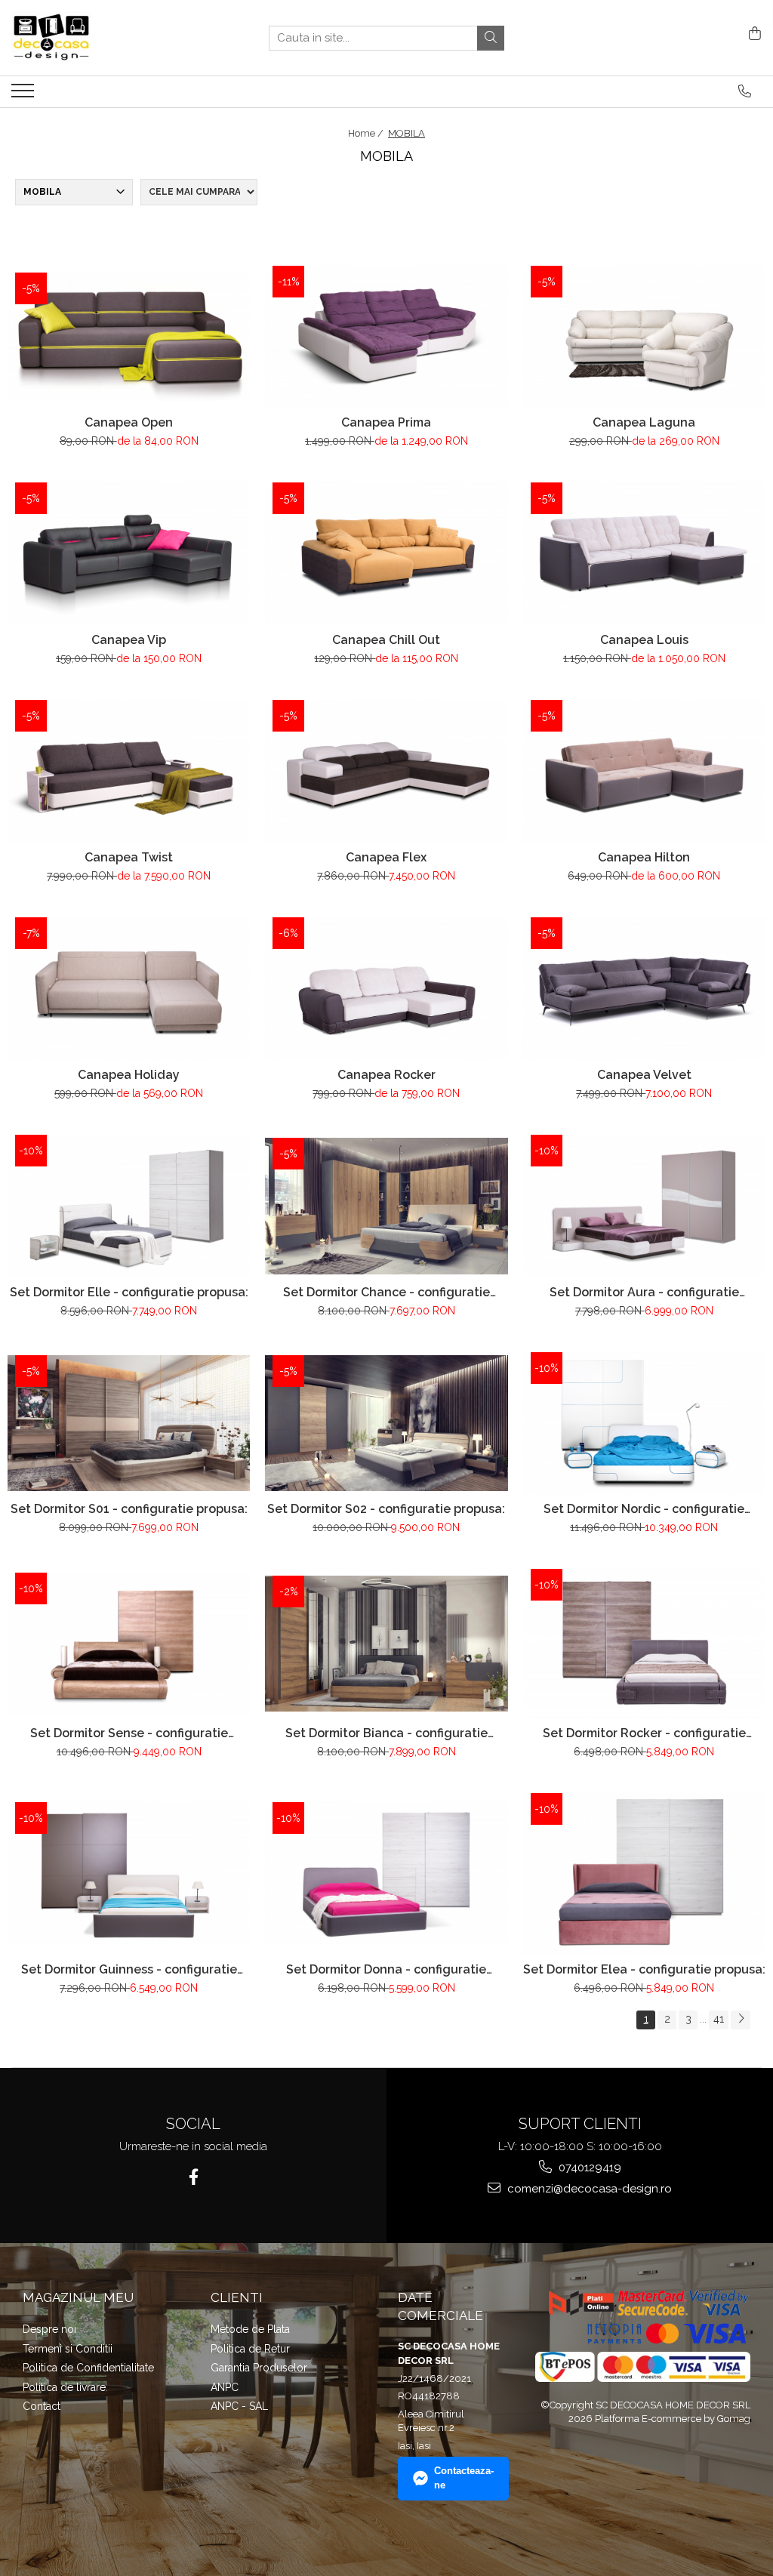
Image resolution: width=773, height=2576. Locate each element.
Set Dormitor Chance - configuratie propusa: (386, 1292)
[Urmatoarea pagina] (741, 2020)
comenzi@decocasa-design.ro (588, 2189)
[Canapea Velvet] (644, 989)
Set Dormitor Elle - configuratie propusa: (129, 1292)
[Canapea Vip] (129, 554)
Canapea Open (129, 422)
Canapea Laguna (644, 422)
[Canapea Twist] (129, 771)
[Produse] (25, 95)
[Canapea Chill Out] (386, 554)
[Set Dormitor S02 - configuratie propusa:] (386, 1424)
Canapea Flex (386, 857)
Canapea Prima (386, 422)
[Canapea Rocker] (386, 989)
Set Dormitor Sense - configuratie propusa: (129, 1733)
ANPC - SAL (239, 2406)
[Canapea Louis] (644, 554)
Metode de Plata (250, 2329)
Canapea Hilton (644, 857)
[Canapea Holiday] (129, 989)
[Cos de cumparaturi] (752, 34)
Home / (367, 133)
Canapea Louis (644, 640)
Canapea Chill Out (386, 640)
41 (719, 2019)
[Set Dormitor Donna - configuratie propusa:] (386, 1873)
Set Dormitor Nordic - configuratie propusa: (644, 1509)
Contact (42, 2406)
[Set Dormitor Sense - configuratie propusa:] (129, 1644)
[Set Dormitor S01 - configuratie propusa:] (129, 1424)
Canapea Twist (129, 857)
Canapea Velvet (644, 1075)
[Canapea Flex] (386, 771)
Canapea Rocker (386, 1075)
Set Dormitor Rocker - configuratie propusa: (644, 1733)
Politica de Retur (250, 2349)
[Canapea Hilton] (644, 771)
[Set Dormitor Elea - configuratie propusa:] (644, 1874)
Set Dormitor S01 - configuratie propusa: (129, 1509)
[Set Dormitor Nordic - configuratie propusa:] (644, 1424)
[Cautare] (491, 38)
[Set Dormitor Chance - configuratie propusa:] (386, 1206)
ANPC (225, 2387)
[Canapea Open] (129, 337)
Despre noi (49, 2329)
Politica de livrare (64, 2387)
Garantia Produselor (259, 2368)
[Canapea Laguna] (644, 337)
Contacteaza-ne (464, 2478)
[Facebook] (194, 2177)
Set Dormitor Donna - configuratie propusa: (386, 1969)
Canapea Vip (129, 640)
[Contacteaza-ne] (745, 91)
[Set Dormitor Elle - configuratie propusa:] (129, 1206)
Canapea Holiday (129, 1075)
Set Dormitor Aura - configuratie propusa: (644, 1292)
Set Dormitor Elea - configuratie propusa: (644, 1969)
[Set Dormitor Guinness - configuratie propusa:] (129, 1873)
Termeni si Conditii (68, 2349)
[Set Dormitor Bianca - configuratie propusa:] (386, 1644)
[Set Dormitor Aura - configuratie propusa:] (644, 1206)
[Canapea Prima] (386, 337)
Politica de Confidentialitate (88, 2368)
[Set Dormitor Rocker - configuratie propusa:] (644, 1644)
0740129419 (588, 2168)
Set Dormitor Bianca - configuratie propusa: (386, 1733)
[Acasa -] (87, 38)
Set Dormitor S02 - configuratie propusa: (386, 1509)
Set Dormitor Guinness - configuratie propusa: (129, 1969)
